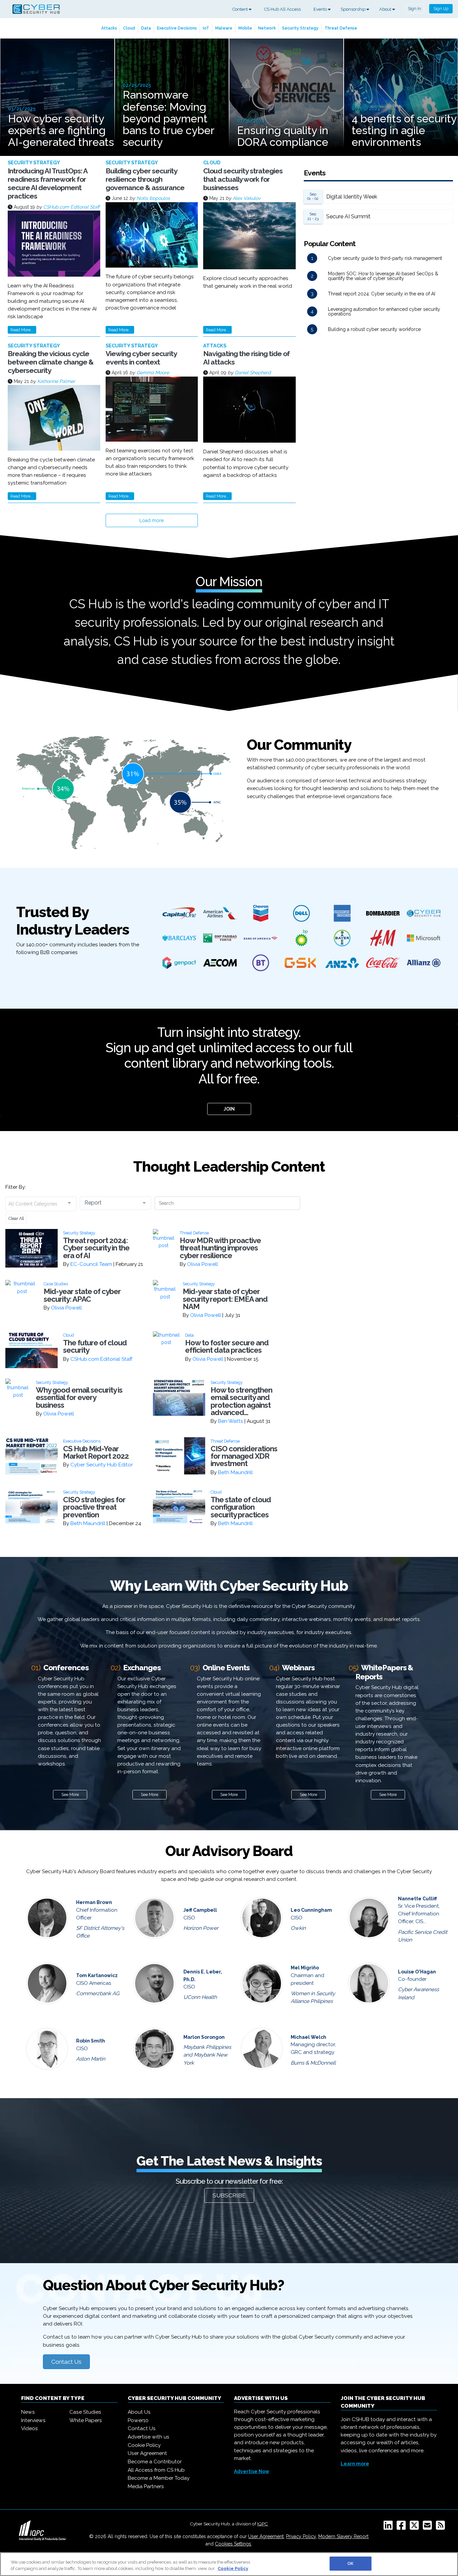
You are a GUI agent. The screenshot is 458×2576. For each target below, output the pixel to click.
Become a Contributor (155, 2462)
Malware (224, 28)
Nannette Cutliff (417, 1899)
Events (321, 9)
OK (350, 2563)
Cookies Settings (233, 2544)
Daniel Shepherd (253, 373)
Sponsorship (354, 9)
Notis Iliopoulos (153, 198)
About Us (139, 2412)
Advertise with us (149, 2437)
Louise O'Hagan (417, 1972)
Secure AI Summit (348, 216)
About (386, 9)
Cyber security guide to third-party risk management (385, 258)
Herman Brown (94, 1902)
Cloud (129, 28)
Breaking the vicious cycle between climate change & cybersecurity (51, 362)
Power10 (138, 2420)
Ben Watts (231, 1421)
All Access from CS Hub (156, 2470)
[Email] (429, 2527)
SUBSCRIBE (229, 2195)
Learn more (355, 2464)
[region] (229, 2564)
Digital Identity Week (352, 197)
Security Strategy (300, 28)
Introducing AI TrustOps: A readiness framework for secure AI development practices (47, 184)
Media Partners (146, 2486)
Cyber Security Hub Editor (102, 1465)
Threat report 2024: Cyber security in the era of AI (382, 294)
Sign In (415, 9)
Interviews (33, 2420)
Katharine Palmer (56, 381)
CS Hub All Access (282, 9)
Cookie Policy (144, 2445)
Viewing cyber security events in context (141, 358)
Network (267, 28)
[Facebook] (403, 2527)
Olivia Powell (203, 1264)
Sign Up (441, 9)
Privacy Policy (301, 2536)
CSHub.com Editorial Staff (71, 207)
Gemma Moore (153, 373)
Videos (30, 2428)
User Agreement (147, 2453)
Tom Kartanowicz (97, 1975)
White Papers (86, 2420)
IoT (206, 28)
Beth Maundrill (235, 1472)
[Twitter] (416, 2527)
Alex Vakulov (247, 198)
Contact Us (66, 2362)
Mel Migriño (305, 1968)
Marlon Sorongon (204, 2037)
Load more (152, 520)
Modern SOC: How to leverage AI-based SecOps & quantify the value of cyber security (383, 276)
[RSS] (442, 2527)
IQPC (263, 2524)
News (28, 2412)
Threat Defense (341, 28)
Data (146, 28)
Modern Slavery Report (343, 2536)
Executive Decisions (177, 28)
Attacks (109, 28)
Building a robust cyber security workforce (374, 329)
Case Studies (85, 2412)
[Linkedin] (389, 2527)
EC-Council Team (91, 1264)
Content (241, 9)
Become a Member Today (159, 2478)
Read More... (22, 330)
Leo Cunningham (311, 1910)
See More (70, 1795)
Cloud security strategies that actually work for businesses (243, 179)
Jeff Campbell (200, 1910)
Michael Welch (308, 2037)
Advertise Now (252, 2471)
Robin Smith (91, 2041)
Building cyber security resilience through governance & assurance (145, 179)
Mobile (245, 28)
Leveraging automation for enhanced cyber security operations (384, 312)
